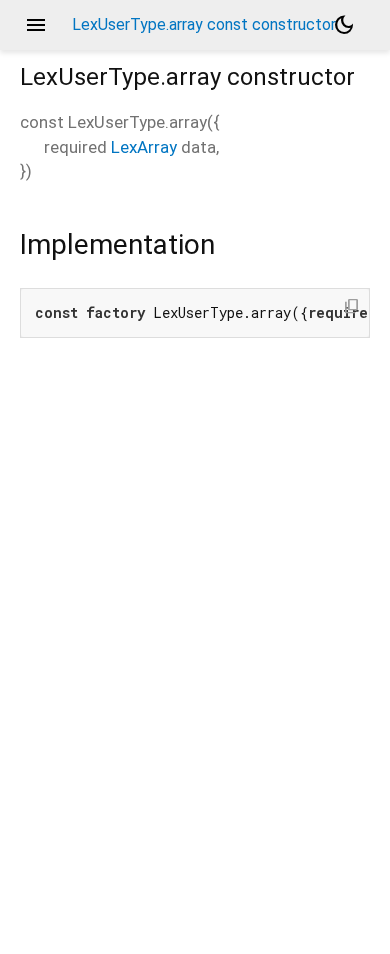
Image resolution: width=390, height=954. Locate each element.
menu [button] (36, 25)
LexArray (144, 147)
